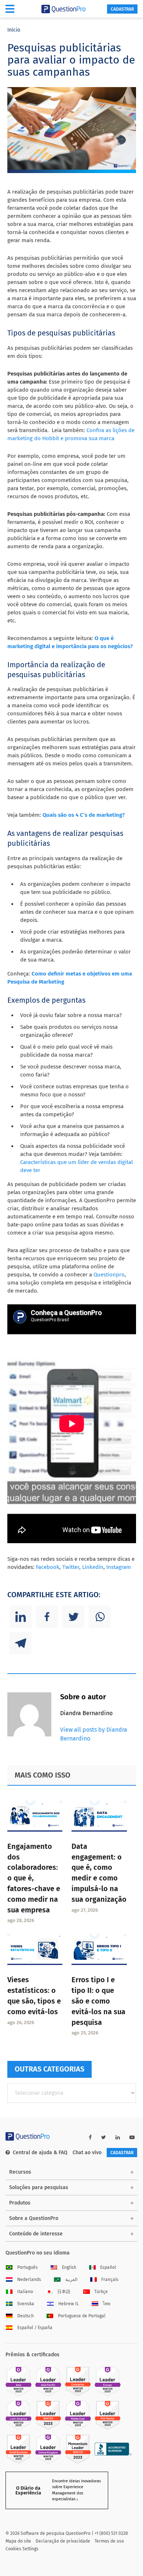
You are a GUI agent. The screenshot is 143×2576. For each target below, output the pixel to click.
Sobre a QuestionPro (34, 2218)
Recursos (20, 2172)
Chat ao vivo (87, 2153)
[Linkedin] (21, 1617)
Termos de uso (109, 2541)
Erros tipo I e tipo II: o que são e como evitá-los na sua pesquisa (98, 2001)
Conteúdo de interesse (36, 2234)
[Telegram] (21, 1643)
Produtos (20, 2203)
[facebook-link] (90, 2137)
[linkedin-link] (118, 2137)
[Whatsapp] (100, 1617)
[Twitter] (73, 1617)
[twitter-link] (104, 2137)
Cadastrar (122, 9)
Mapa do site (18, 2541)
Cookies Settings (22, 2549)
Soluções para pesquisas (39, 2187)
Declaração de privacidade (63, 2541)
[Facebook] (47, 1617)
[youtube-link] (132, 2137)
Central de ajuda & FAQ (40, 2153)
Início (14, 30)
